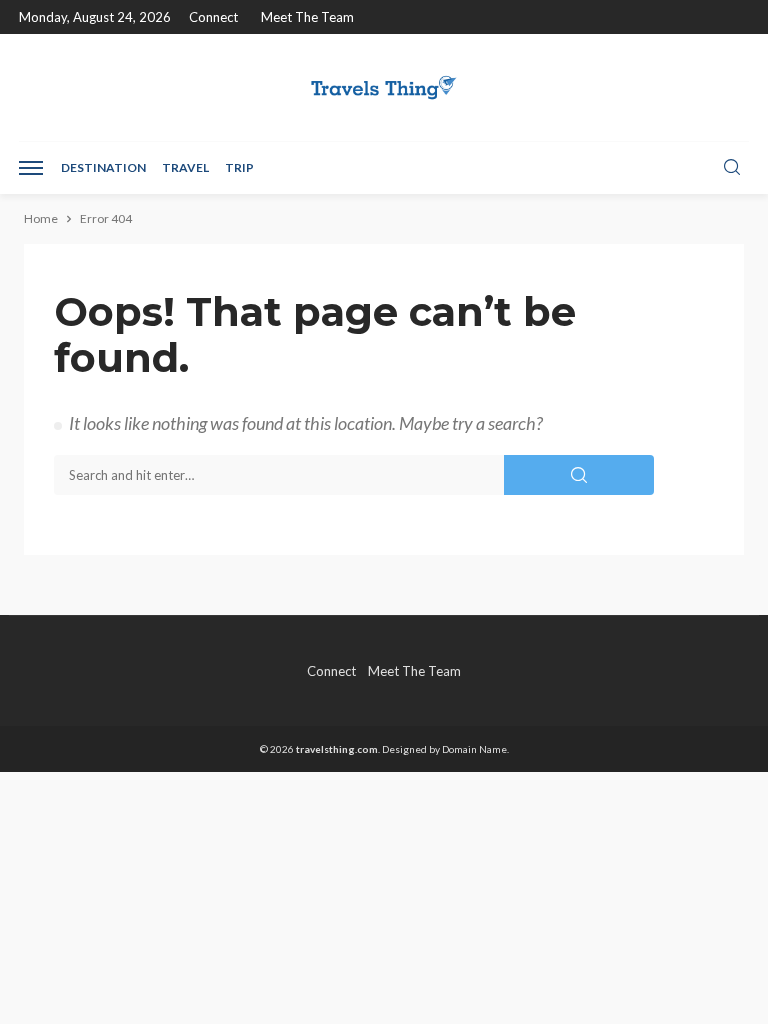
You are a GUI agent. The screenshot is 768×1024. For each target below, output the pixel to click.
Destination (103, 167)
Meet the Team (307, 17)
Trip (239, 167)
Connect (213, 17)
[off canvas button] (31, 168)
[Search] (732, 168)
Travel (185, 167)
